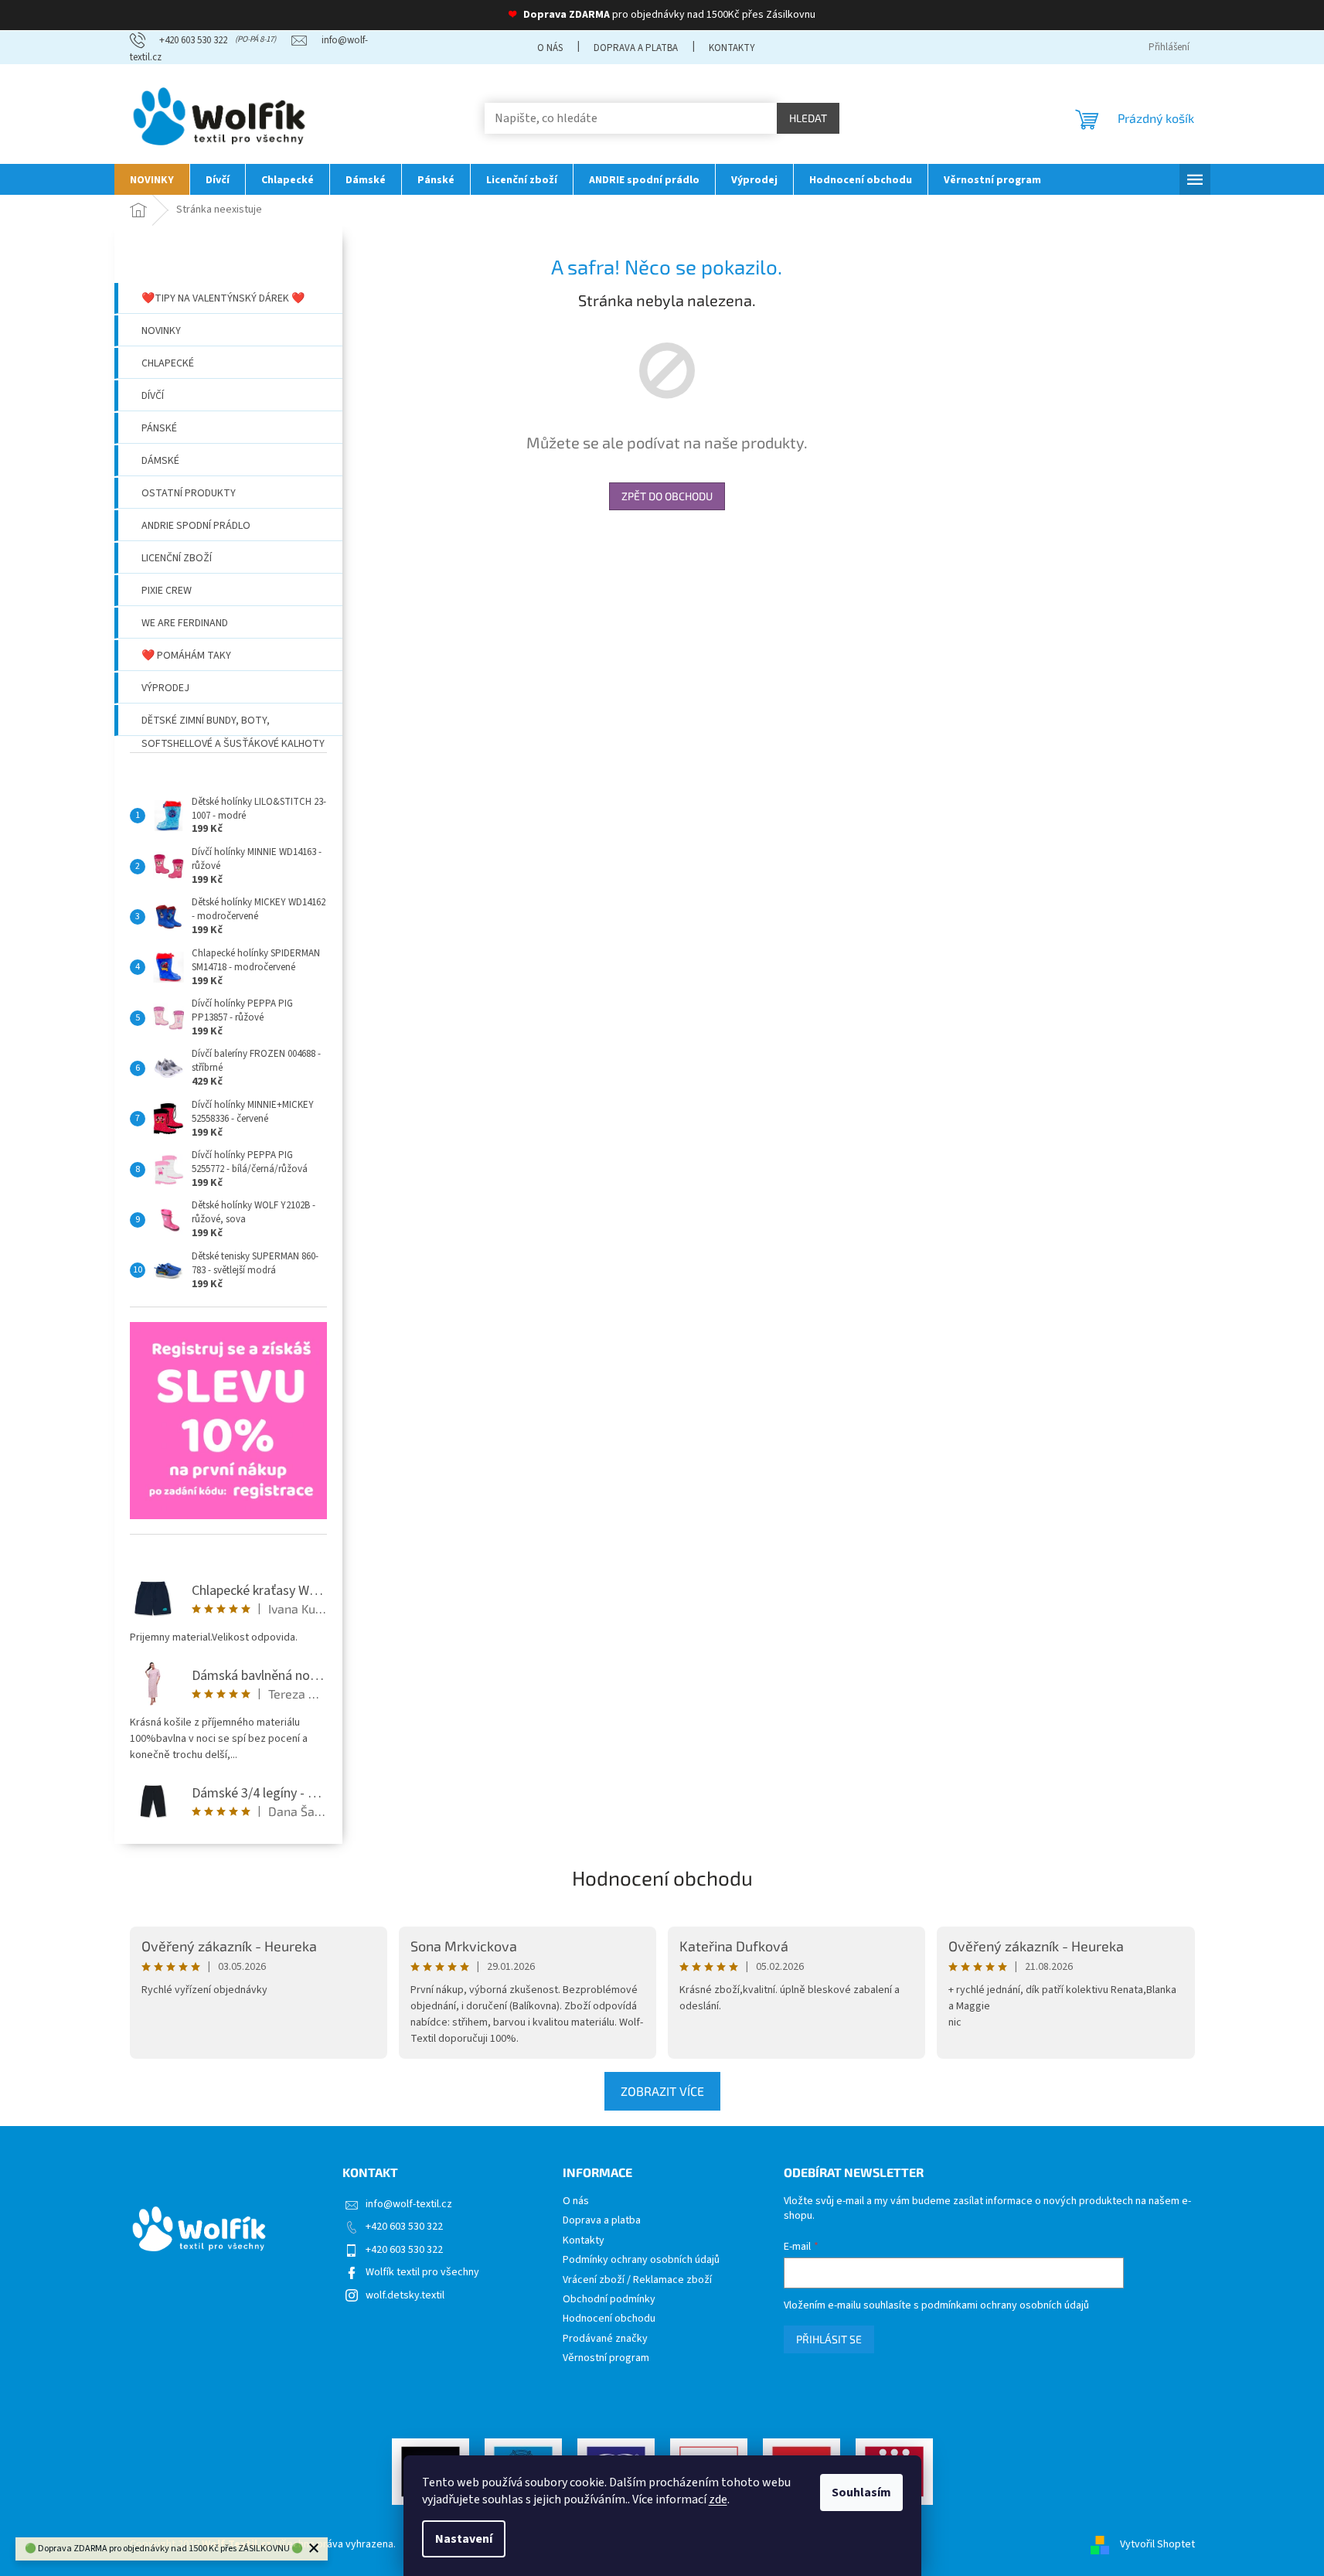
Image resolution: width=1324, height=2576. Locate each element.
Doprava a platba (636, 48)
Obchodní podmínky (609, 2300)
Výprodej (165, 688)
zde (718, 2499)
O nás (550, 48)
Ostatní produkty (189, 493)
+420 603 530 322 (404, 2227)
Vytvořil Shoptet (1157, 2544)
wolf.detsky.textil (405, 2295)
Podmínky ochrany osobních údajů (641, 2260)
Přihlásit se (829, 2339)
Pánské (159, 428)
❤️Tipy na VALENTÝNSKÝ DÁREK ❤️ (223, 298)
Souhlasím (861, 2493)
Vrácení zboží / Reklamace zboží (637, 2280)
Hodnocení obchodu (662, 1877)
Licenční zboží (177, 558)
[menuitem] (152, 179)
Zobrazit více (662, 2091)
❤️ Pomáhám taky (186, 656)
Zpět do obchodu (667, 496)
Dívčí (153, 396)
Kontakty (732, 48)
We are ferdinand (185, 623)
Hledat (808, 118)
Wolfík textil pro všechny (422, 2272)
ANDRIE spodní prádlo (196, 526)
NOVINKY (161, 331)
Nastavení (464, 2539)
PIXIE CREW (167, 591)
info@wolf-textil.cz (409, 2204)
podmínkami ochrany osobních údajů (1005, 2305)
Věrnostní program (606, 2358)
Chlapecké (168, 363)
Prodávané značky (605, 2339)
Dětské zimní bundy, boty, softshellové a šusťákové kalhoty (233, 724)
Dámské (160, 461)
